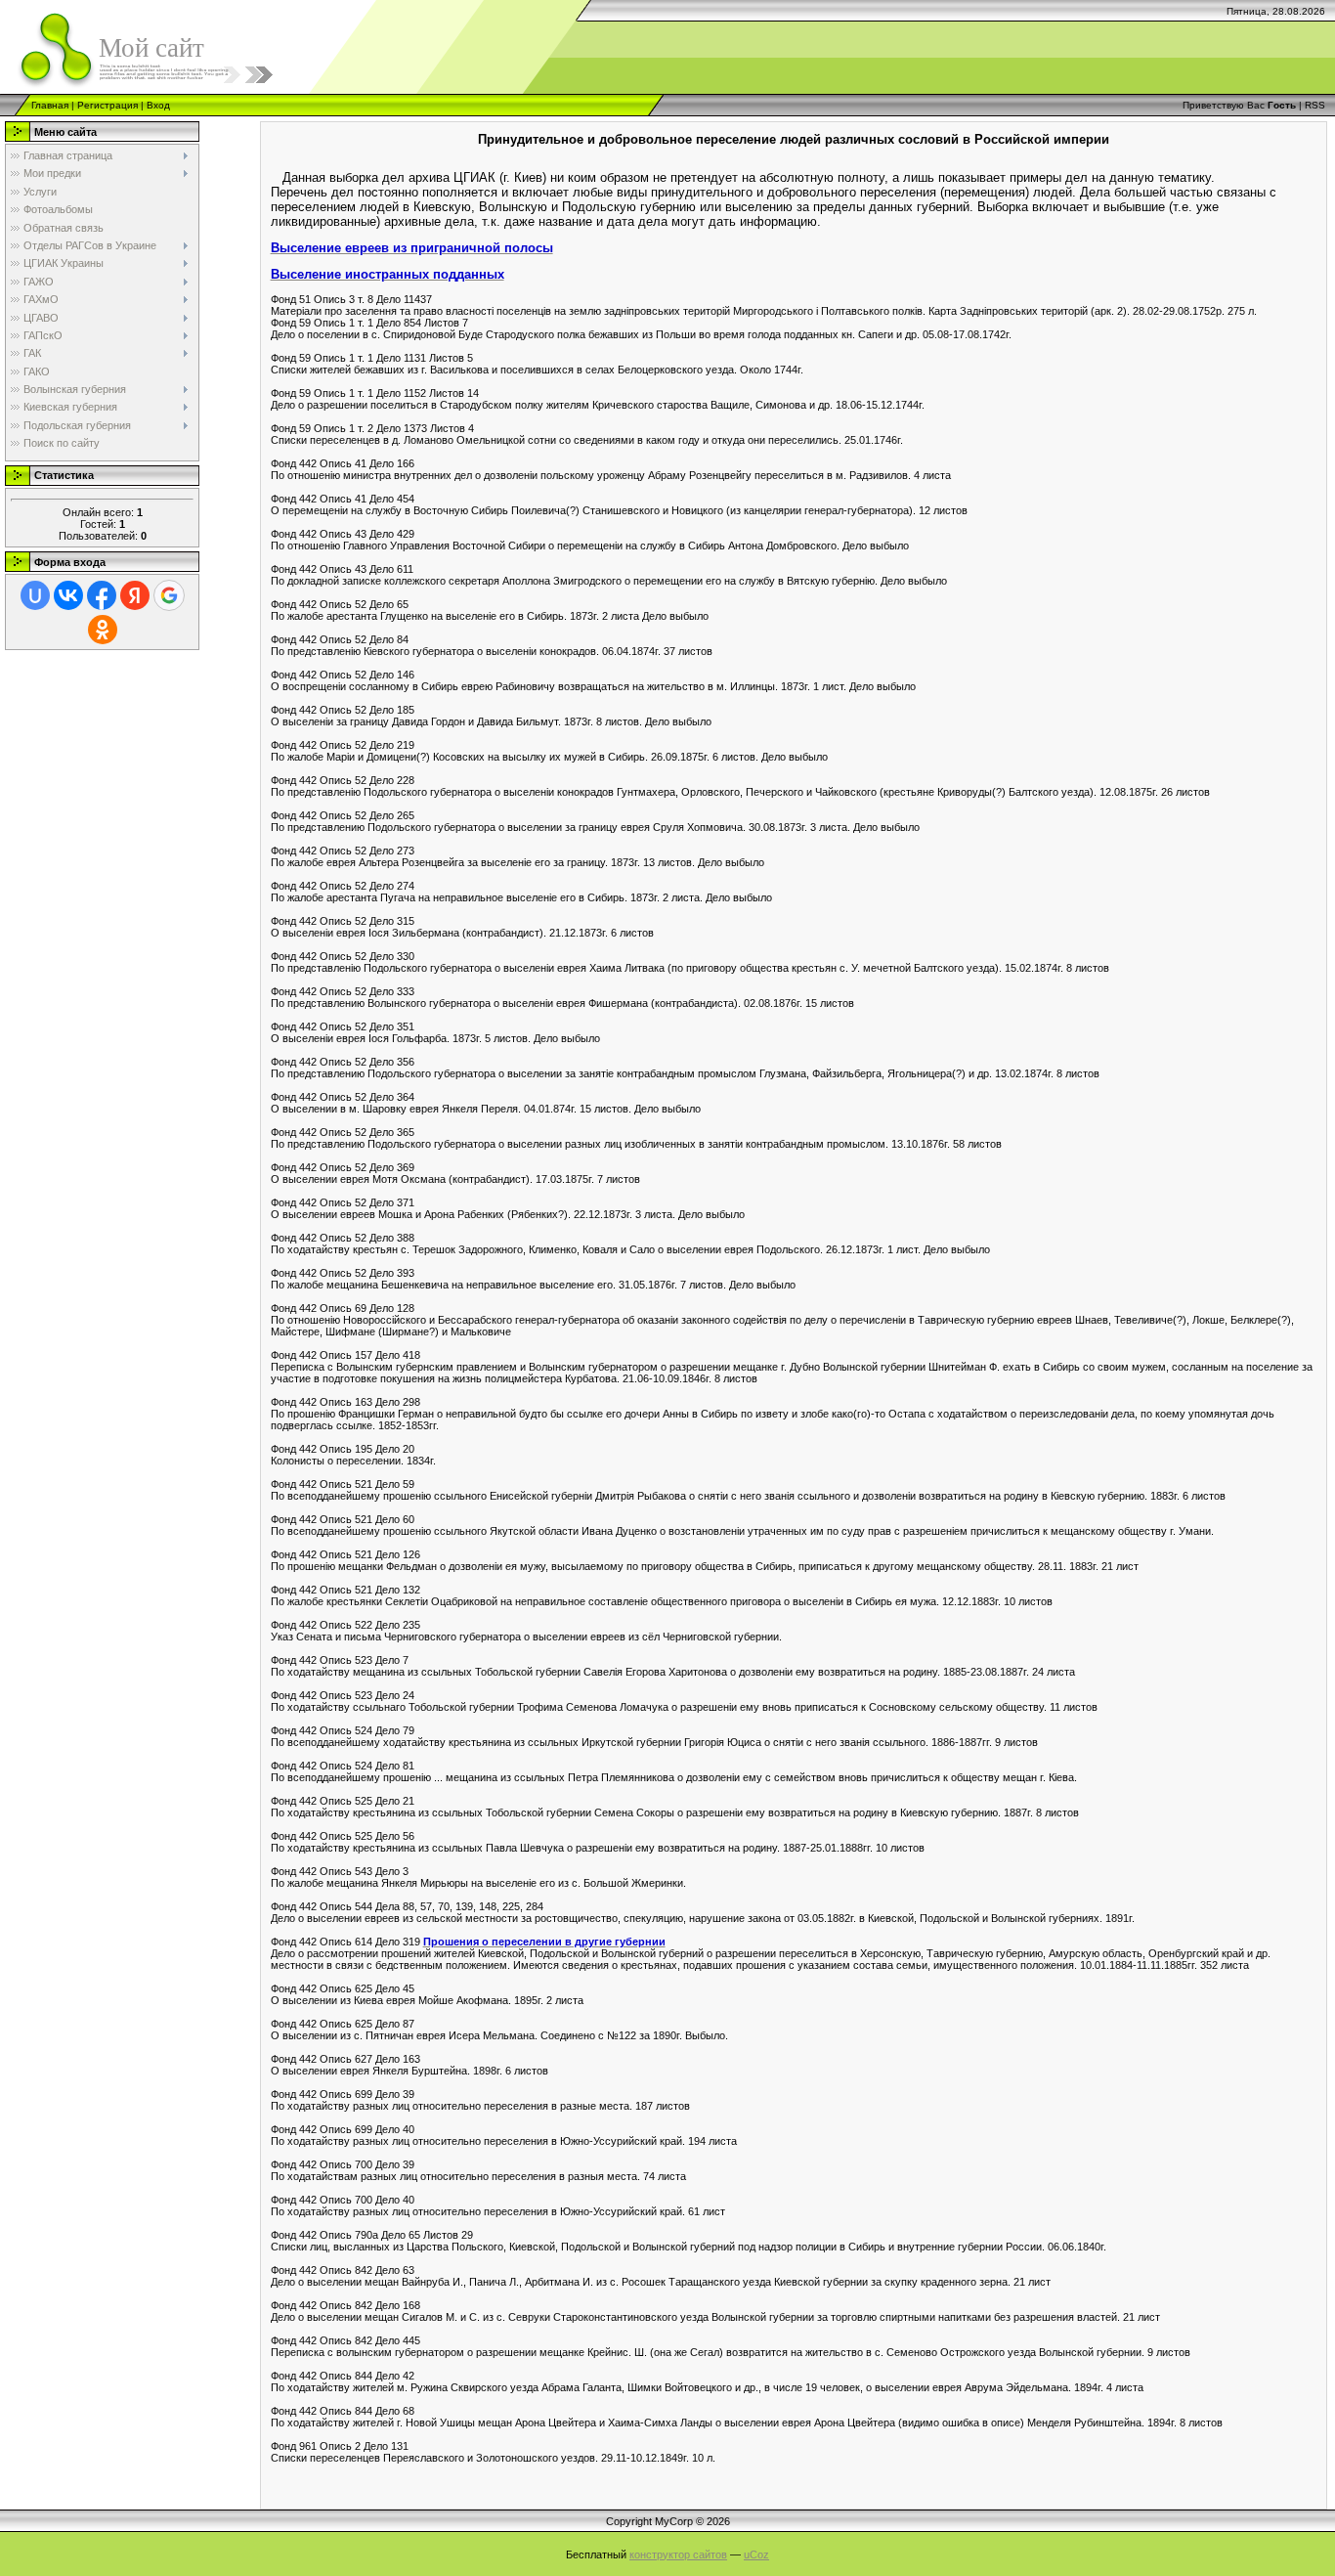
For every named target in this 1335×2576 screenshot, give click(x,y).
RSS (1315, 105)
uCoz (756, 2554)
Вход (158, 105)
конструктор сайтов (678, 2554)
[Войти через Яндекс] (135, 595)
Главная (50, 105)
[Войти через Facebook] (102, 595)
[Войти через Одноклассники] (103, 630)
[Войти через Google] (169, 595)
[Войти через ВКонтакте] (68, 595)
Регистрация (108, 105)
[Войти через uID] (35, 595)
